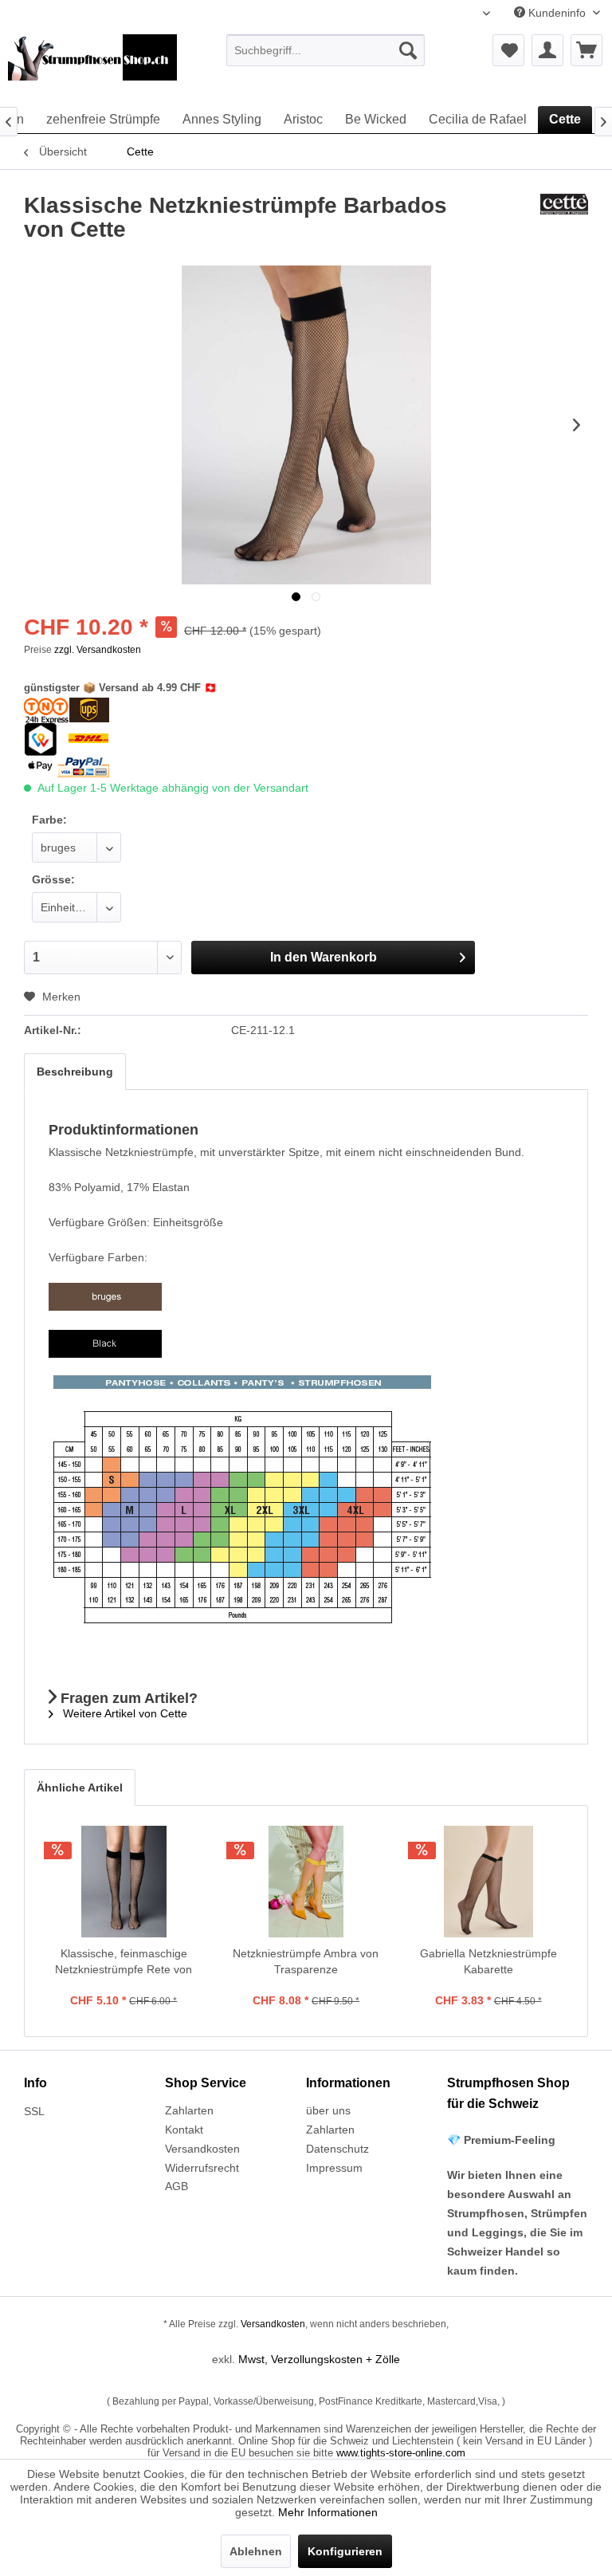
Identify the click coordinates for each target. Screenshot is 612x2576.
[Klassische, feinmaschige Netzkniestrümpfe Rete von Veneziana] (124, 1882)
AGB (177, 2186)
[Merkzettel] (508, 50)
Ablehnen (256, 2551)
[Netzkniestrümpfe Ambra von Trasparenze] (306, 1882)
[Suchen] (408, 50)
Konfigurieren (345, 2551)
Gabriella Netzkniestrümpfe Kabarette (488, 1961)
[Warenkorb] (586, 50)
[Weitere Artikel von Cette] (564, 222)
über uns (328, 2110)
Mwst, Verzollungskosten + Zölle (319, 2359)
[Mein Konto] (547, 50)
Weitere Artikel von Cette (124, 1713)
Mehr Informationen (328, 2512)
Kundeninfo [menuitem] (557, 13)
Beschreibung (75, 1072)
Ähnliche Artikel (80, 1787)
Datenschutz (337, 2149)
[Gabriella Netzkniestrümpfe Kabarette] (488, 1882)
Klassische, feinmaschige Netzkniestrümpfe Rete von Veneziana (124, 1962)
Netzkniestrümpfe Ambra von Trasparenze (306, 1961)
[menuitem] (326, 50)
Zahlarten (189, 2110)
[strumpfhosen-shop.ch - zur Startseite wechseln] (92, 66)
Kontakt (184, 2130)
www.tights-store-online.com (401, 2453)
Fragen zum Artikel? (127, 1698)
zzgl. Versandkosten (98, 650)
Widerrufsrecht (202, 2168)
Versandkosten (202, 2149)
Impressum (334, 2168)
